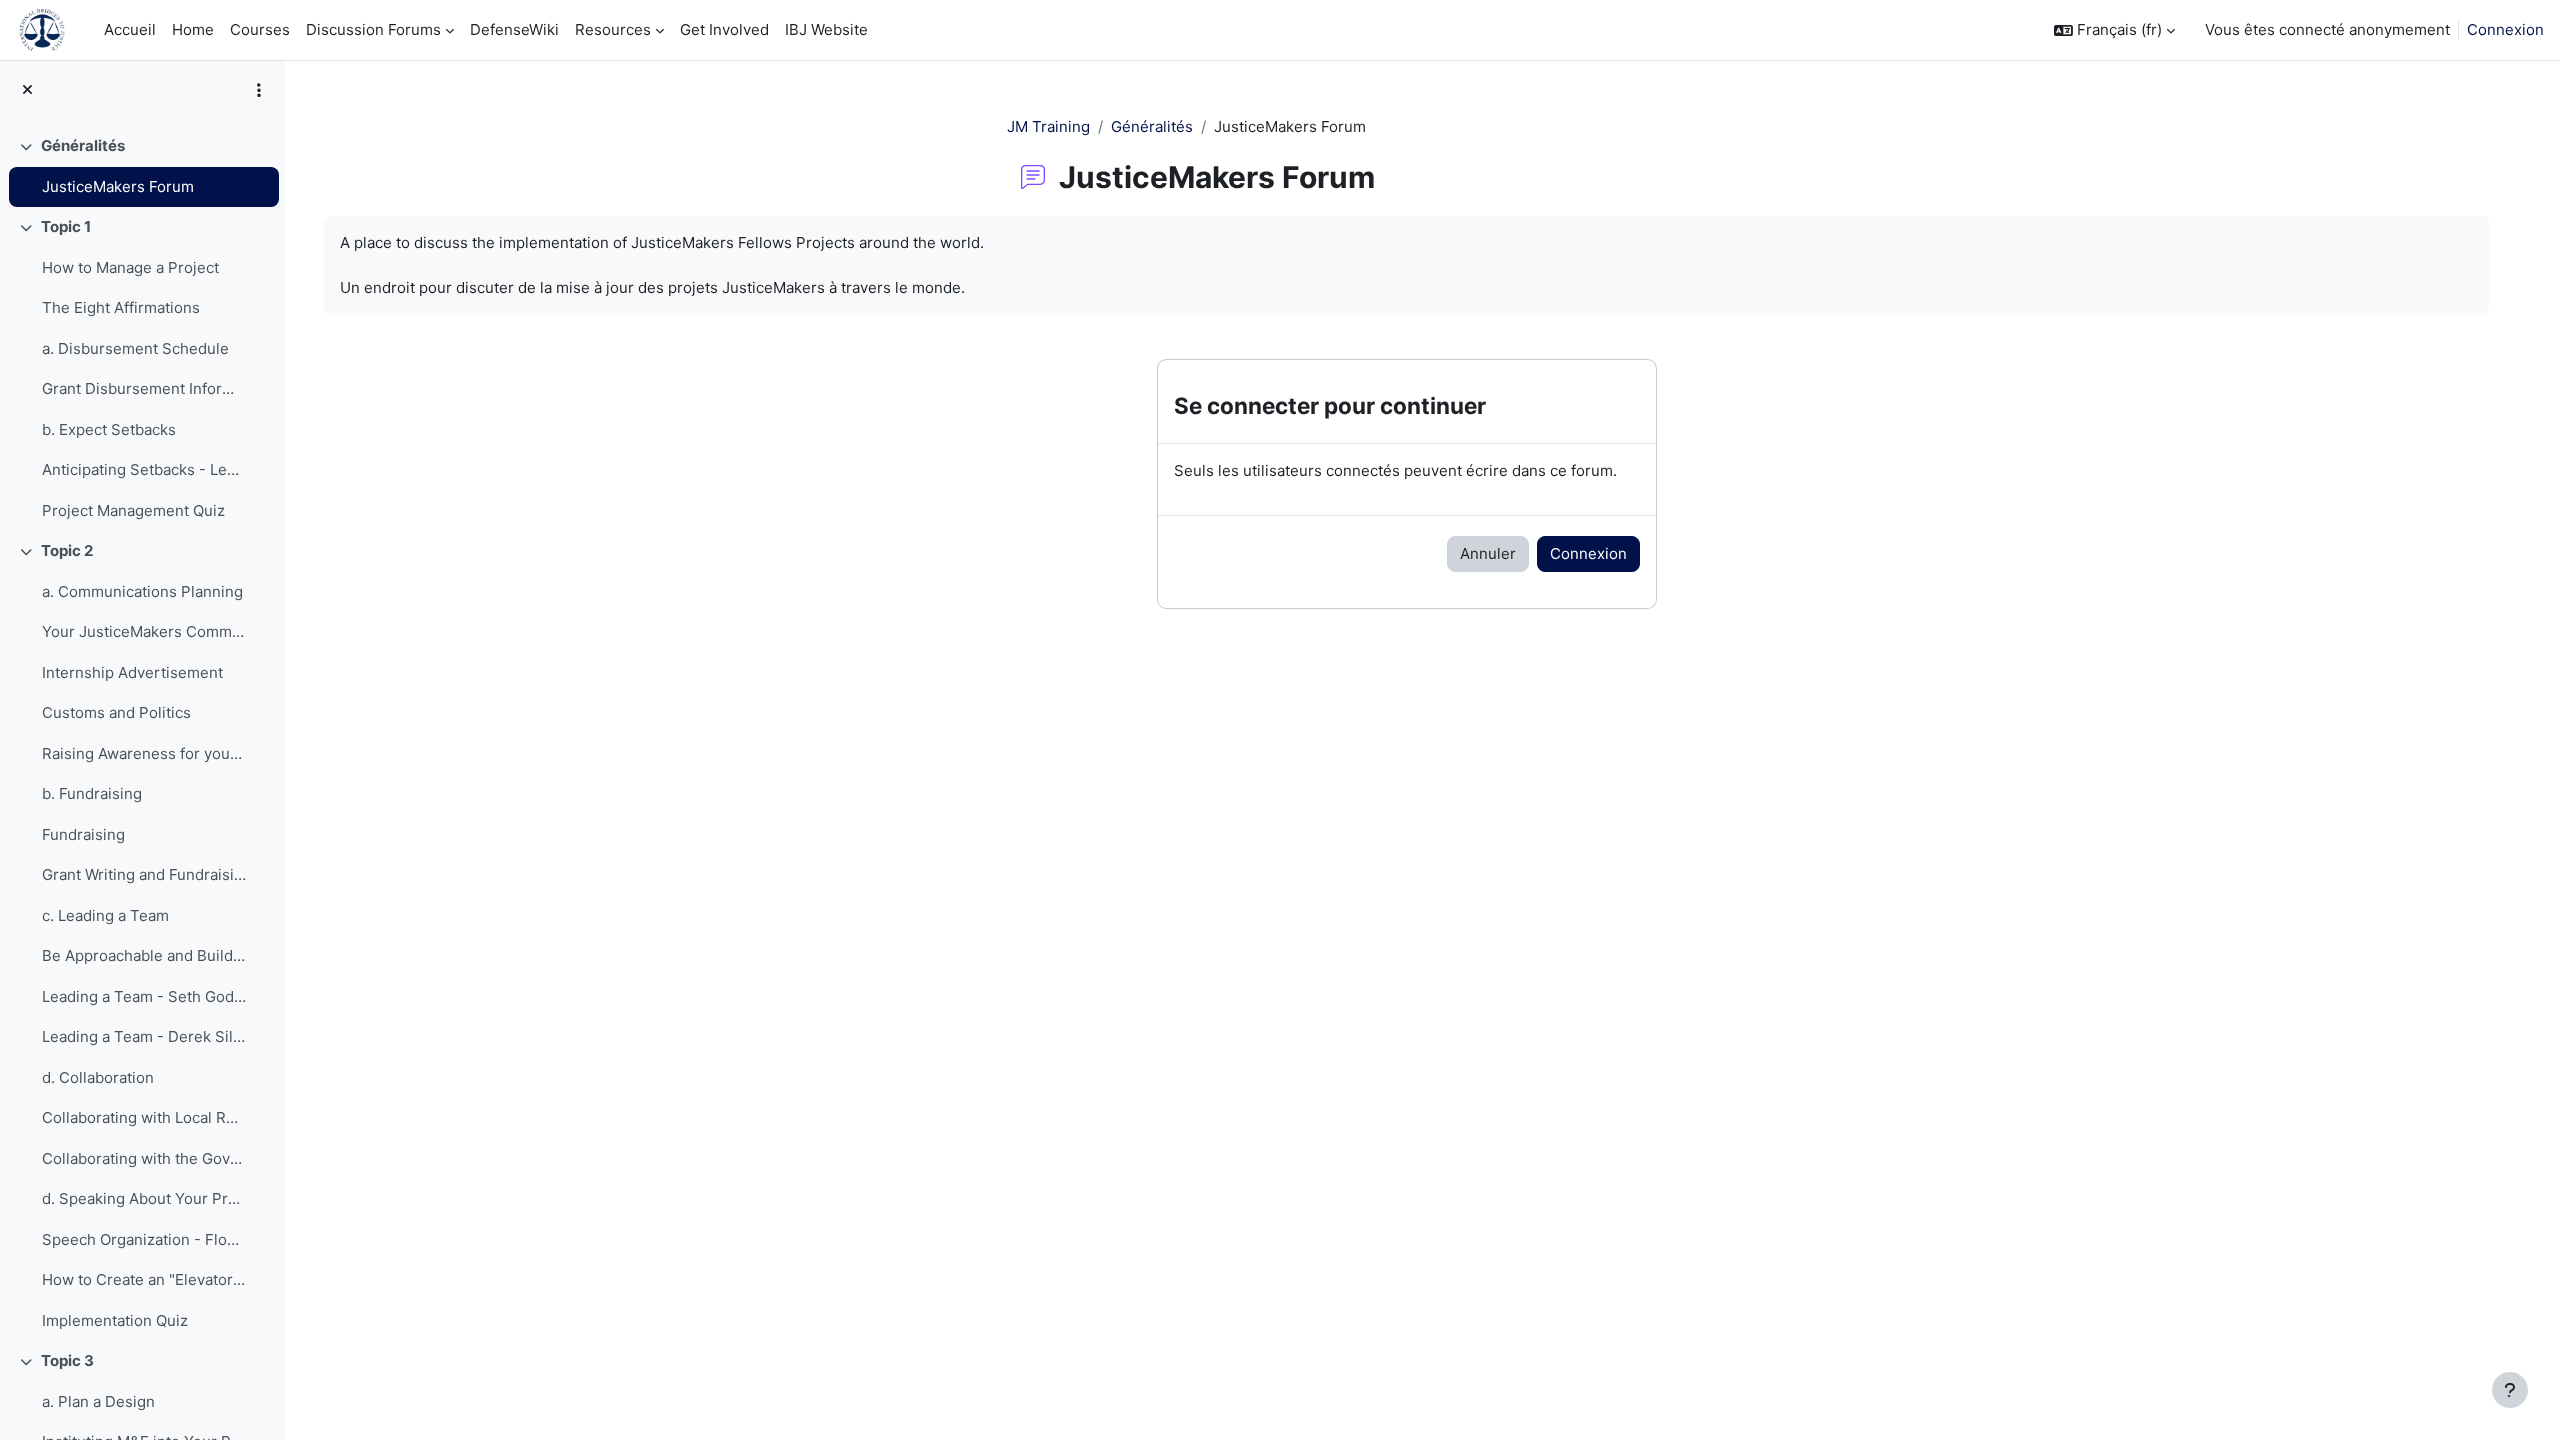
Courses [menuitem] (260, 29)
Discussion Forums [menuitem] (373, 29)
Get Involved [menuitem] (724, 29)
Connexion (2505, 29)
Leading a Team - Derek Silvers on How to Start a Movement (144, 1036)
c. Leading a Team (105, 915)
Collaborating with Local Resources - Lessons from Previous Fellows (144, 1117)
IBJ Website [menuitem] (826, 29)
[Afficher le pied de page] (2510, 1390)
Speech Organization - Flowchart (144, 1239)
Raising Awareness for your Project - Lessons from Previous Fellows (144, 753)
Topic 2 (67, 550)
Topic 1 (66, 226)
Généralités (83, 145)
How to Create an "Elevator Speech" (144, 1279)
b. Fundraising (92, 793)
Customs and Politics (116, 712)
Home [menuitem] (193, 29)
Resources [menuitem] (613, 29)
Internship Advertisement (132, 672)
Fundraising (83, 834)
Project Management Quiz (133, 510)
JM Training (1048, 126)
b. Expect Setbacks (109, 429)
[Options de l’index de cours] (259, 90)
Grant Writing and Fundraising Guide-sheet (144, 874)
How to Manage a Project (130, 267)
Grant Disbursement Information (144, 388)
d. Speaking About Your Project (144, 1198)
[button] (2114, 30)
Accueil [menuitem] (130, 29)
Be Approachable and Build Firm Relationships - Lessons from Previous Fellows (144, 955)
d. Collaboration (98, 1077)
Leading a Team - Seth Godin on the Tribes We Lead (144, 996)
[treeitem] (142, 166)
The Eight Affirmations (121, 307)
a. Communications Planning (142, 591)
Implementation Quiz (115, 1320)
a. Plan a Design (98, 1401)
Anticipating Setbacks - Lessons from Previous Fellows (144, 469)
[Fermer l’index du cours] (27, 90)
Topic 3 (67, 1360)
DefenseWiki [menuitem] (514, 29)
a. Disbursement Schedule (135, 348)
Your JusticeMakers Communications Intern (144, 631)
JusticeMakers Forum (118, 186)
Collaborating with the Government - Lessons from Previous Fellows (144, 1158)
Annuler (1488, 553)
